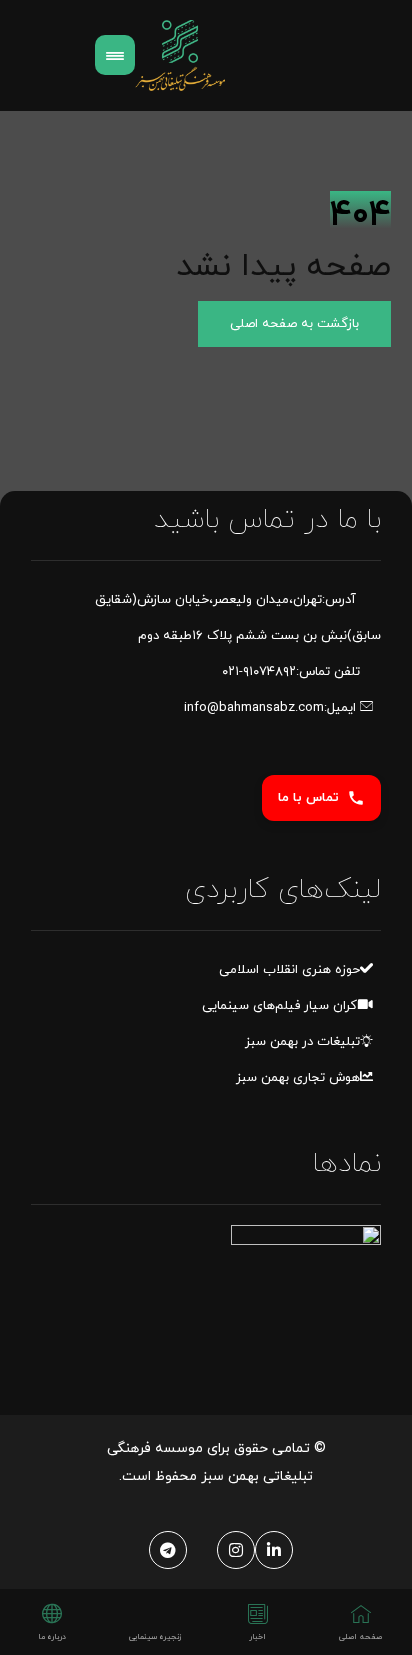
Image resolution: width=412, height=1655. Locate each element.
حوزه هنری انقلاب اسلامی (289, 970)
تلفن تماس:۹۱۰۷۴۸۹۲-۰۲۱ (291, 672)
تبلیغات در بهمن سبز (302, 1042)
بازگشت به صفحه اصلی (294, 324)
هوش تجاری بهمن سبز (298, 1078)
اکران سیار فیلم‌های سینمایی (281, 1006)
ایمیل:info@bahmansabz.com (272, 708)
